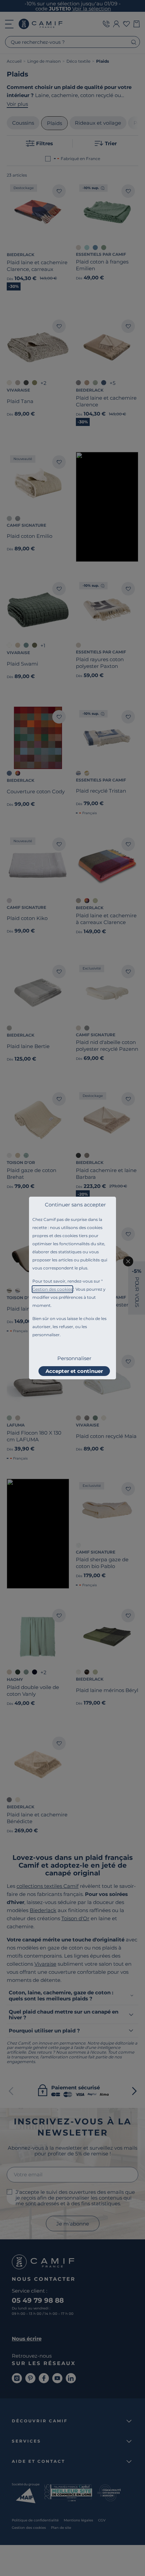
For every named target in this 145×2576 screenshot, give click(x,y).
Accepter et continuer (74, 1371)
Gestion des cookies (52, 1289)
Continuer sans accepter (75, 1205)
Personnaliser (74, 1358)
